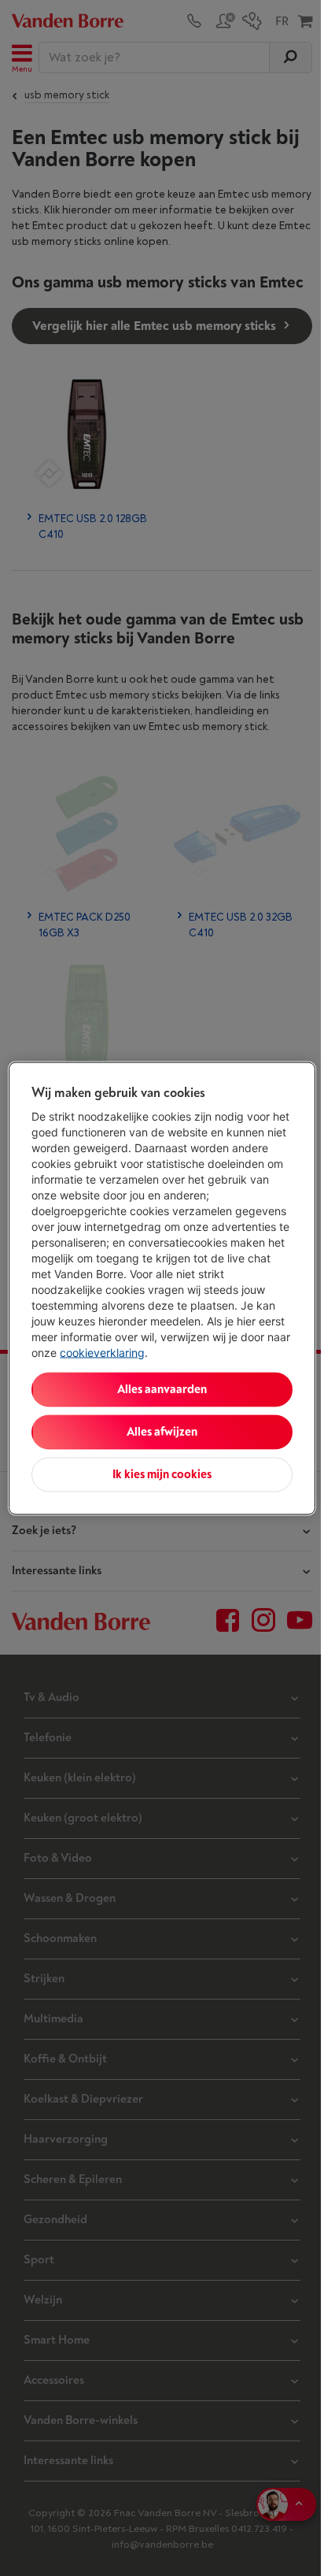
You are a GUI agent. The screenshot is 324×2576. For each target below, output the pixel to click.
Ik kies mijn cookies (162, 1474)
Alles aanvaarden (162, 1389)
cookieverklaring (102, 1352)
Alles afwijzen (162, 1431)
